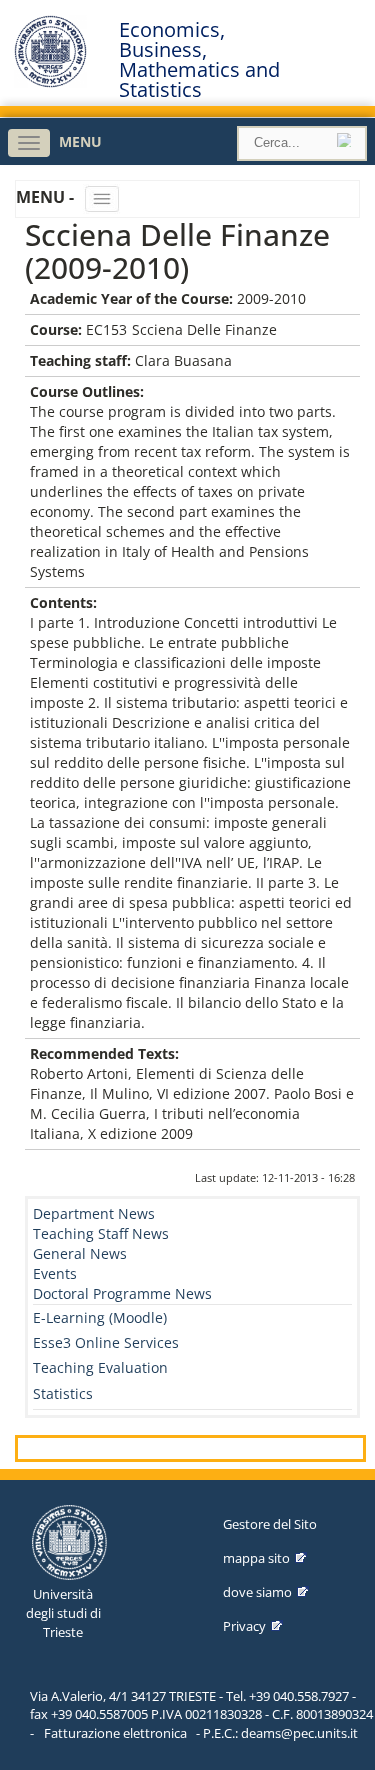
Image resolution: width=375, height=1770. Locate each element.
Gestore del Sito (270, 1524)
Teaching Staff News (101, 1233)
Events (55, 1273)
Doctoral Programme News (122, 1293)
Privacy (244, 1626)
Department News (94, 1213)
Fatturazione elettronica (115, 1733)
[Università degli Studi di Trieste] (50, 82)
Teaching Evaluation (100, 1367)
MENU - (47, 197)
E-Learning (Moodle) (100, 1317)
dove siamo (257, 1592)
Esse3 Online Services (106, 1342)
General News (80, 1253)
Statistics (63, 1393)
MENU (80, 141)
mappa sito (256, 1558)
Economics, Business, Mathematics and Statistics (199, 60)
